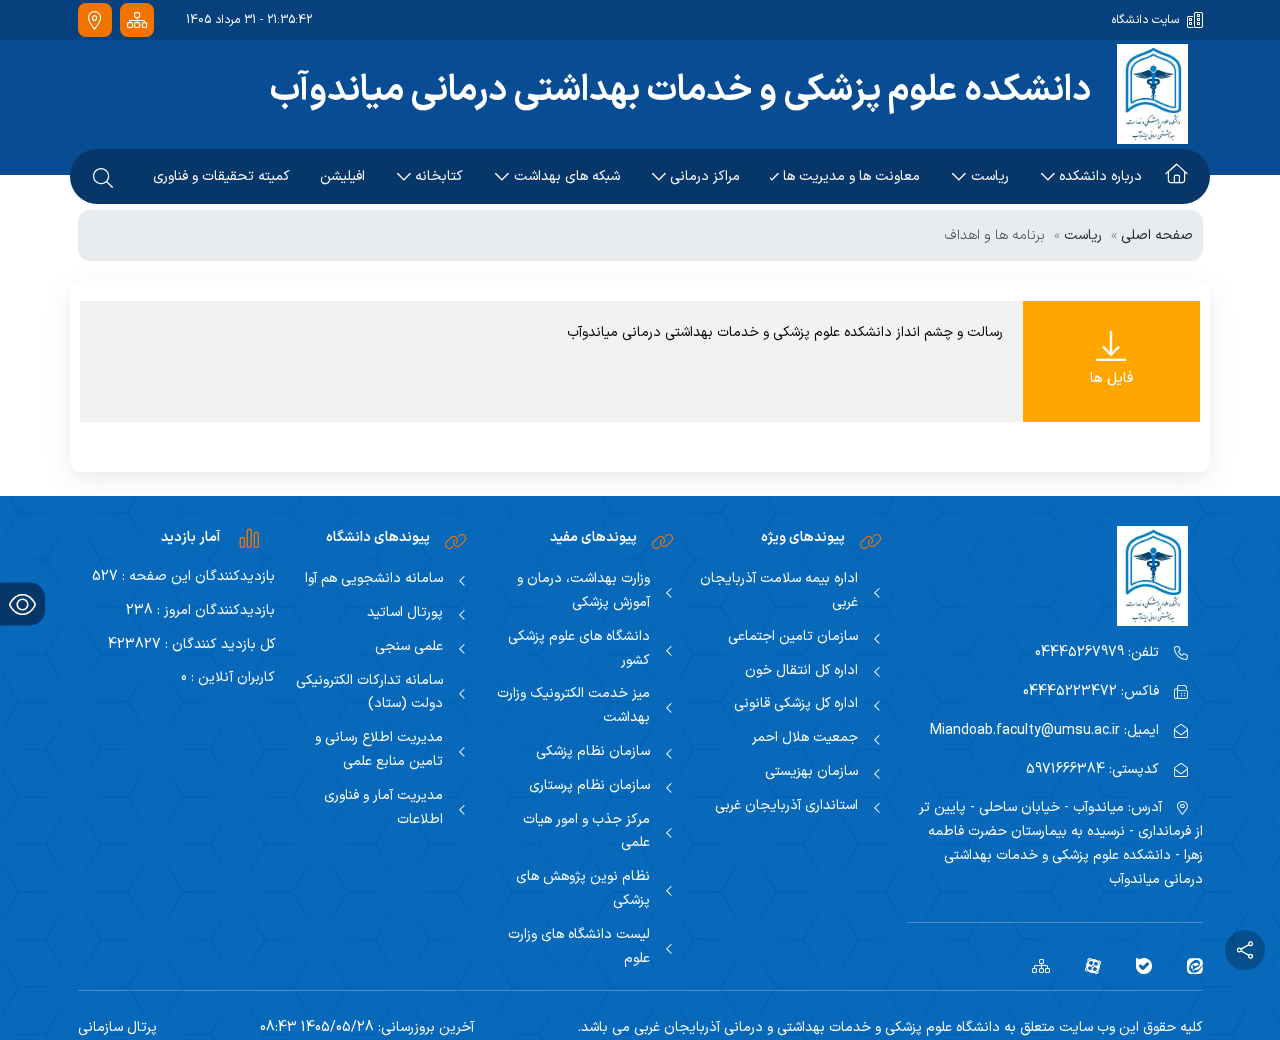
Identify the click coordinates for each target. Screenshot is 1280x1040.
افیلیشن (342, 176)
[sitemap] (1033, 966)
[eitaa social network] (1187, 966)
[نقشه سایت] (137, 20)
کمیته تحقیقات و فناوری (221, 176)
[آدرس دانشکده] (95, 20)
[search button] (103, 177)
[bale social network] (1136, 966)
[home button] (1176, 177)
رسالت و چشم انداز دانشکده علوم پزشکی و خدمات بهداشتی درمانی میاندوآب (785, 332)
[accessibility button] (22, 604)
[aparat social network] (1085, 966)
